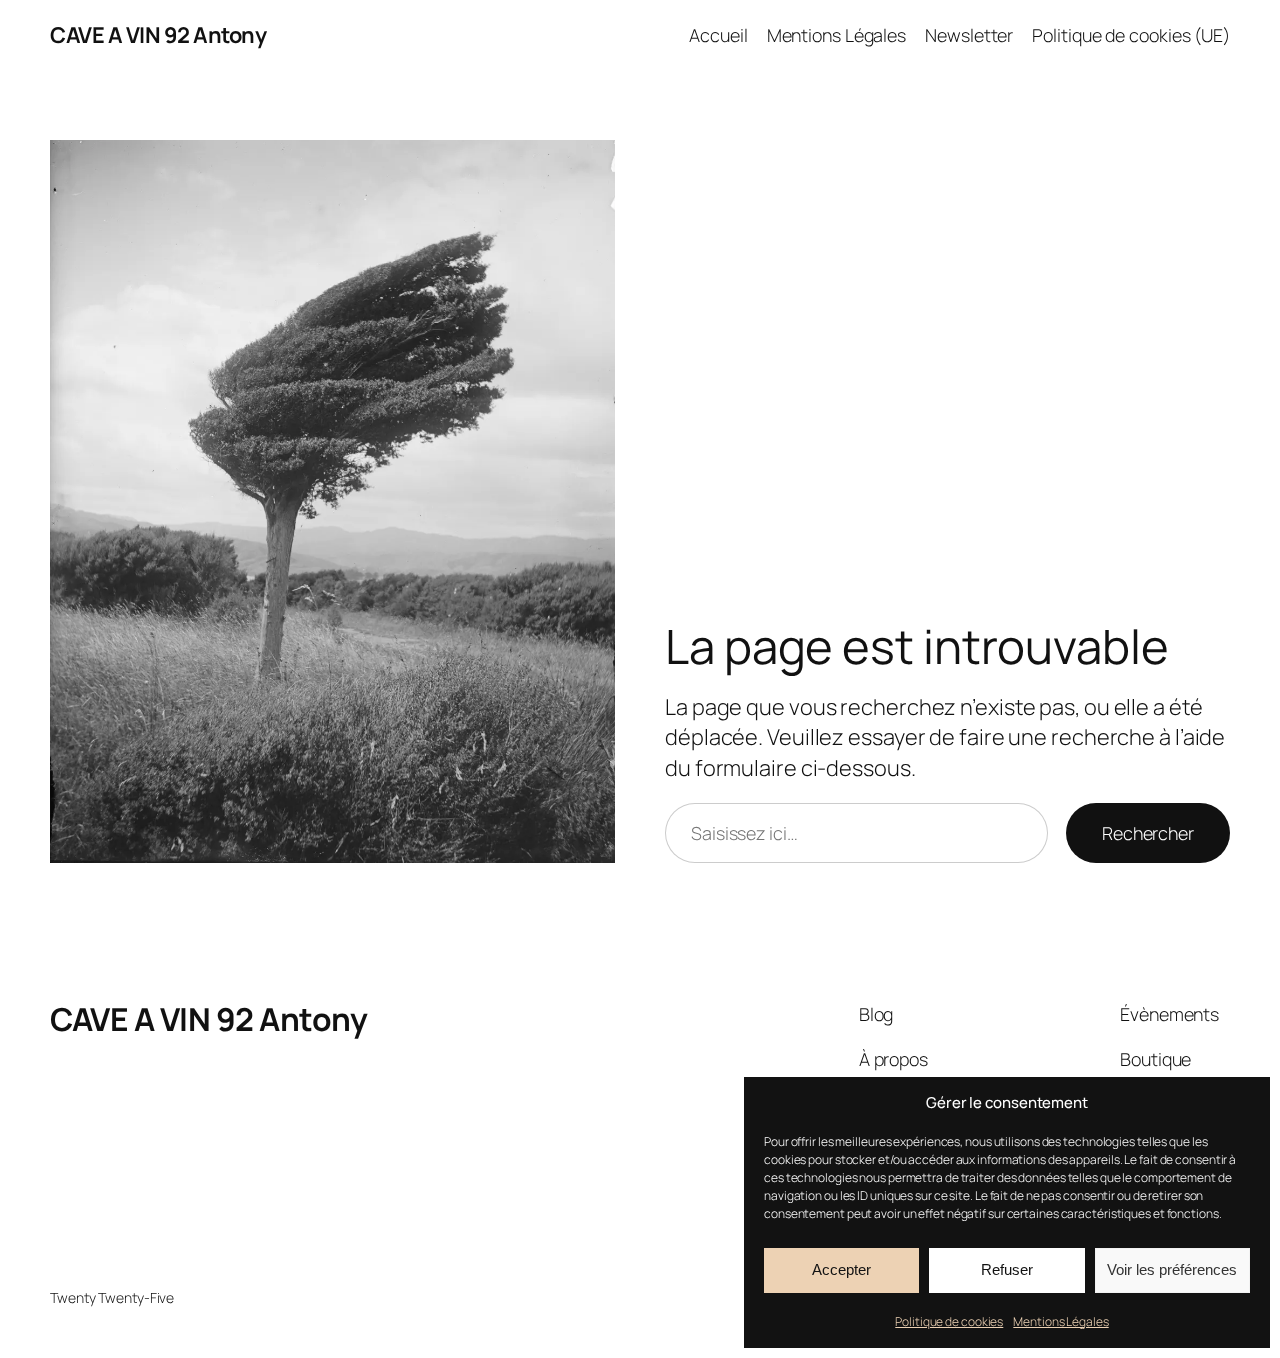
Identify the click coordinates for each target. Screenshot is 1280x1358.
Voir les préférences (1172, 1269)
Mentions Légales (1060, 1321)
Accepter (841, 1269)
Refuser (1007, 1269)
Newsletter (969, 35)
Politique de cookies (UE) (1131, 35)
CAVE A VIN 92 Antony (158, 35)
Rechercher (1148, 833)
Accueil (718, 35)
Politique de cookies (949, 1321)
